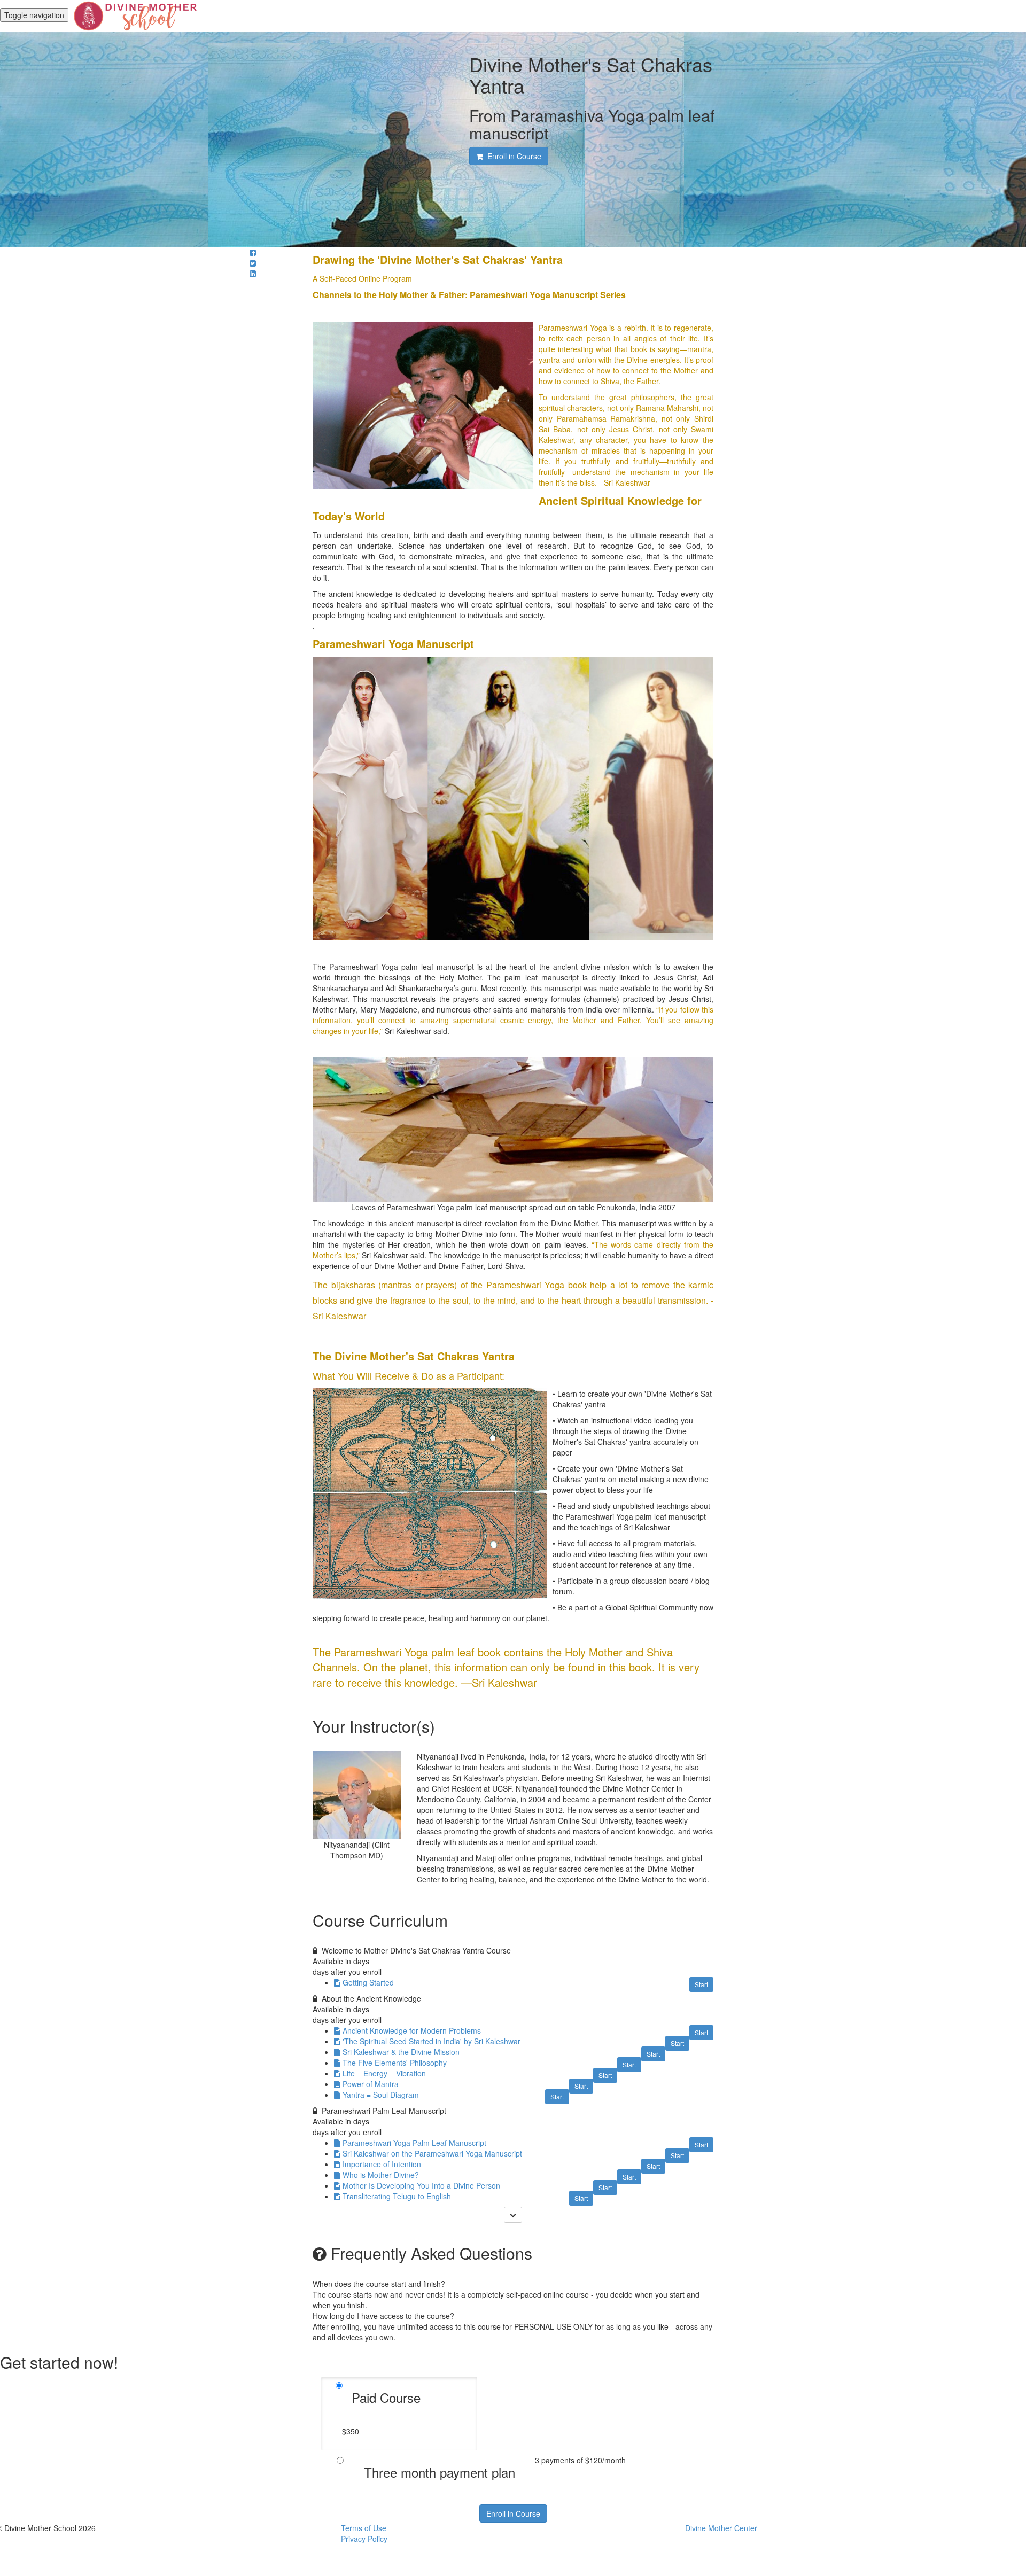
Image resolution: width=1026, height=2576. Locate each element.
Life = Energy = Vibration (384, 2073)
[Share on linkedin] (253, 274)
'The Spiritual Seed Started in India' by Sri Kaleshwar (432, 2041)
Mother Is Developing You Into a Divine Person (421, 2185)
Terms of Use (364, 2528)
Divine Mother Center (721, 2528)
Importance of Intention (382, 2164)
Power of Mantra (371, 2084)
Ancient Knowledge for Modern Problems (412, 2030)
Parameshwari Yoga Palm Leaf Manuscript (414, 2143)
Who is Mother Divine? (381, 2175)
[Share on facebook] (253, 252)
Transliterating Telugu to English (397, 2196)
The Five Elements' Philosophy (395, 2063)
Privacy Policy (364, 2539)
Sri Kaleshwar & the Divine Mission (401, 2052)
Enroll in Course (513, 2513)
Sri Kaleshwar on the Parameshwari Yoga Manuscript (432, 2153)
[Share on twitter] (253, 263)
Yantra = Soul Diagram (381, 2095)
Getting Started (368, 1982)
